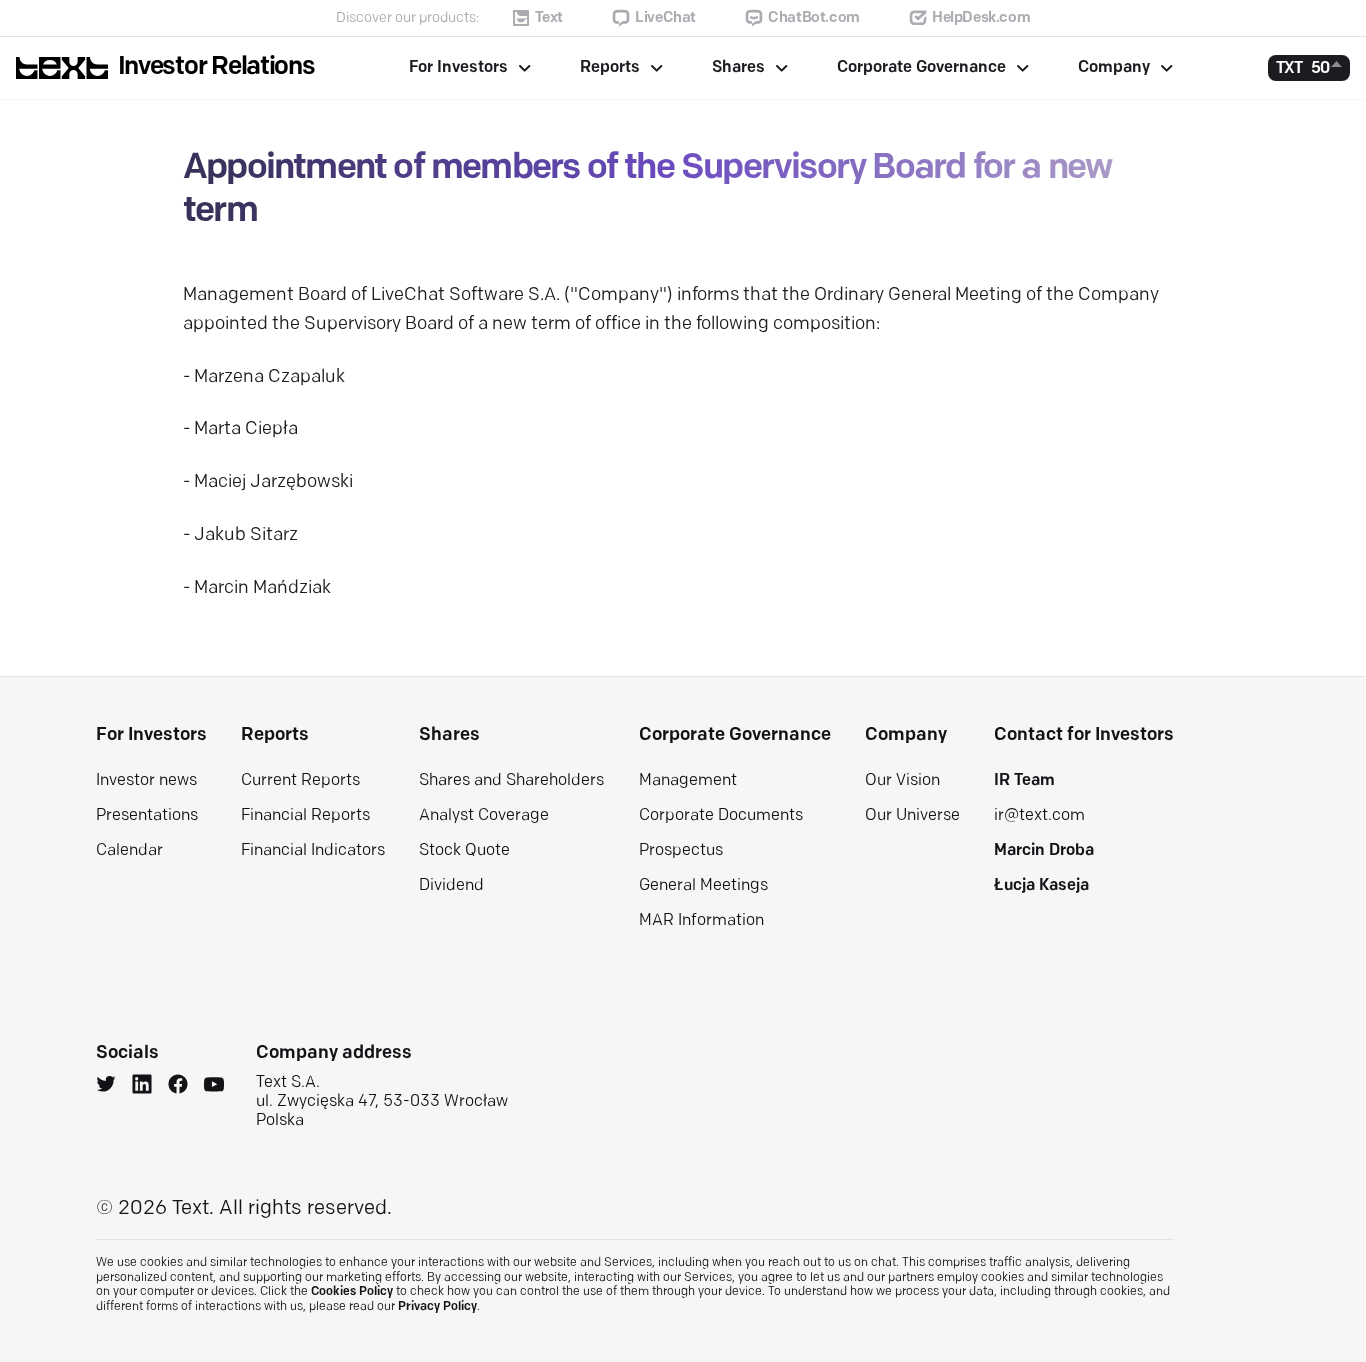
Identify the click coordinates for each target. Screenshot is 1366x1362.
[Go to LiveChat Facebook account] (178, 1087)
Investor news (146, 781)
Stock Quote (464, 851)
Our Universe (912, 816)
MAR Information (701, 921)
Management (688, 781)
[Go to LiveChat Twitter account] (106, 1087)
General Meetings (703, 886)
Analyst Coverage (484, 816)
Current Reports (300, 781)
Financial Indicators (313, 851)
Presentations (147, 816)
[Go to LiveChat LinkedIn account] (142, 1087)
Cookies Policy (352, 1292)
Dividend (451, 886)
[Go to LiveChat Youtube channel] (214, 1087)
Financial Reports (305, 816)
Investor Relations (216, 67)
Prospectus (681, 851)
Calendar (129, 851)
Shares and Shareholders (511, 781)
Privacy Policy (437, 1307)
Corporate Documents (721, 816)
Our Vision (902, 781)
